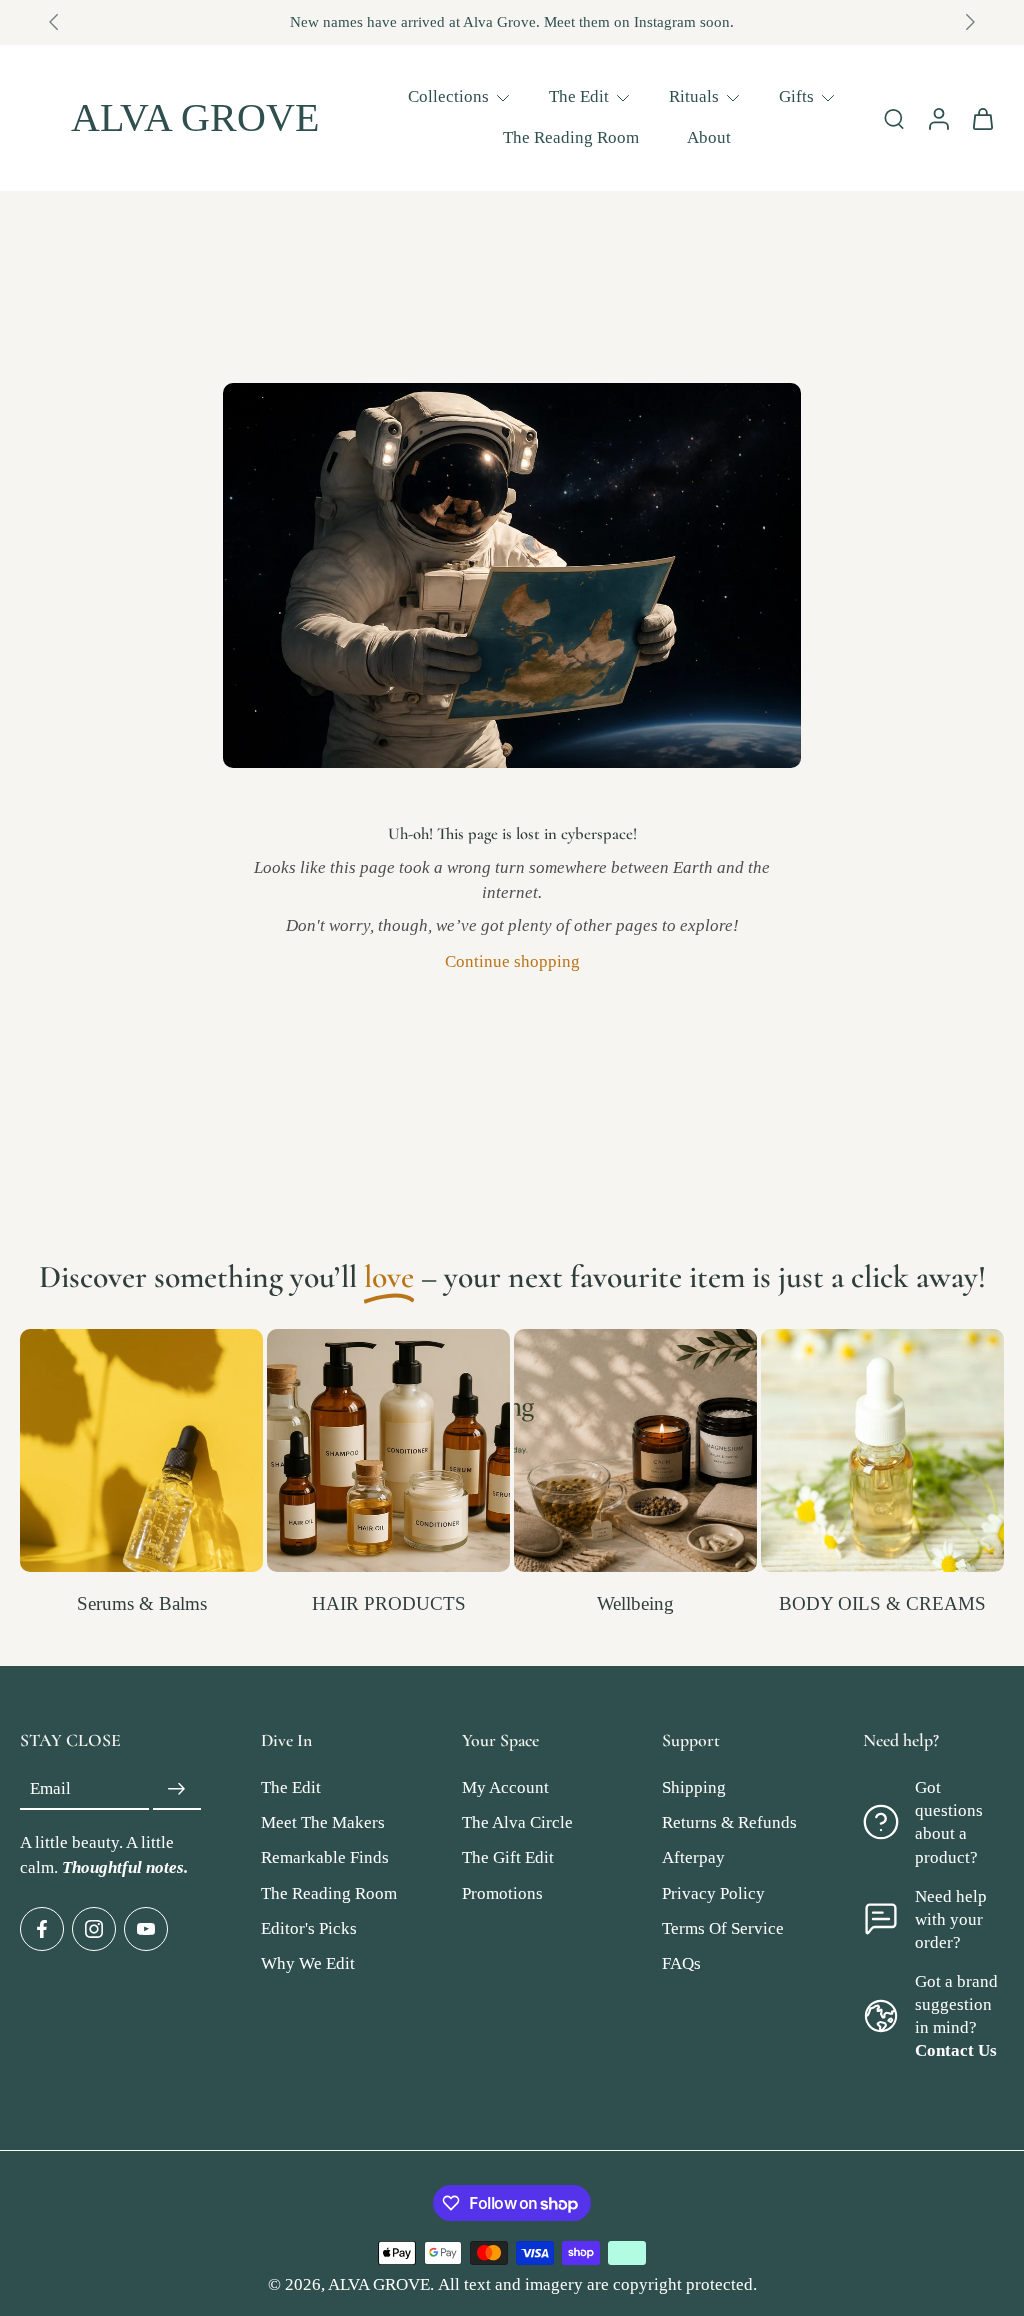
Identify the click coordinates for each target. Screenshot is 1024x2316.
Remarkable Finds (325, 1857)
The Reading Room (571, 137)
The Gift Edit (508, 1857)
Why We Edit (308, 1963)
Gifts (796, 96)
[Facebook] (42, 1929)
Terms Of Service (723, 1928)
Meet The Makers (323, 1822)
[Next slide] (970, 22)
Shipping (694, 1787)
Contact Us (956, 2050)
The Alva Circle (517, 1822)
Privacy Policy (713, 1893)
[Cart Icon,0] (982, 118)
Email (50, 1789)
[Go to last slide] (54, 22)
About (709, 137)
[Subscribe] (177, 1789)
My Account (505, 1787)
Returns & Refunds (729, 1822)
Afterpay (693, 1857)
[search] (894, 118)
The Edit (579, 96)
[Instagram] (94, 1929)
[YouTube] (146, 1929)
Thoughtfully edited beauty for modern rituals (542, 22)
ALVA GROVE (379, 2284)
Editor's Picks (309, 1928)
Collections (448, 96)
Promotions (502, 1893)
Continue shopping (512, 961)
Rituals (694, 96)
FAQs (681, 1963)
